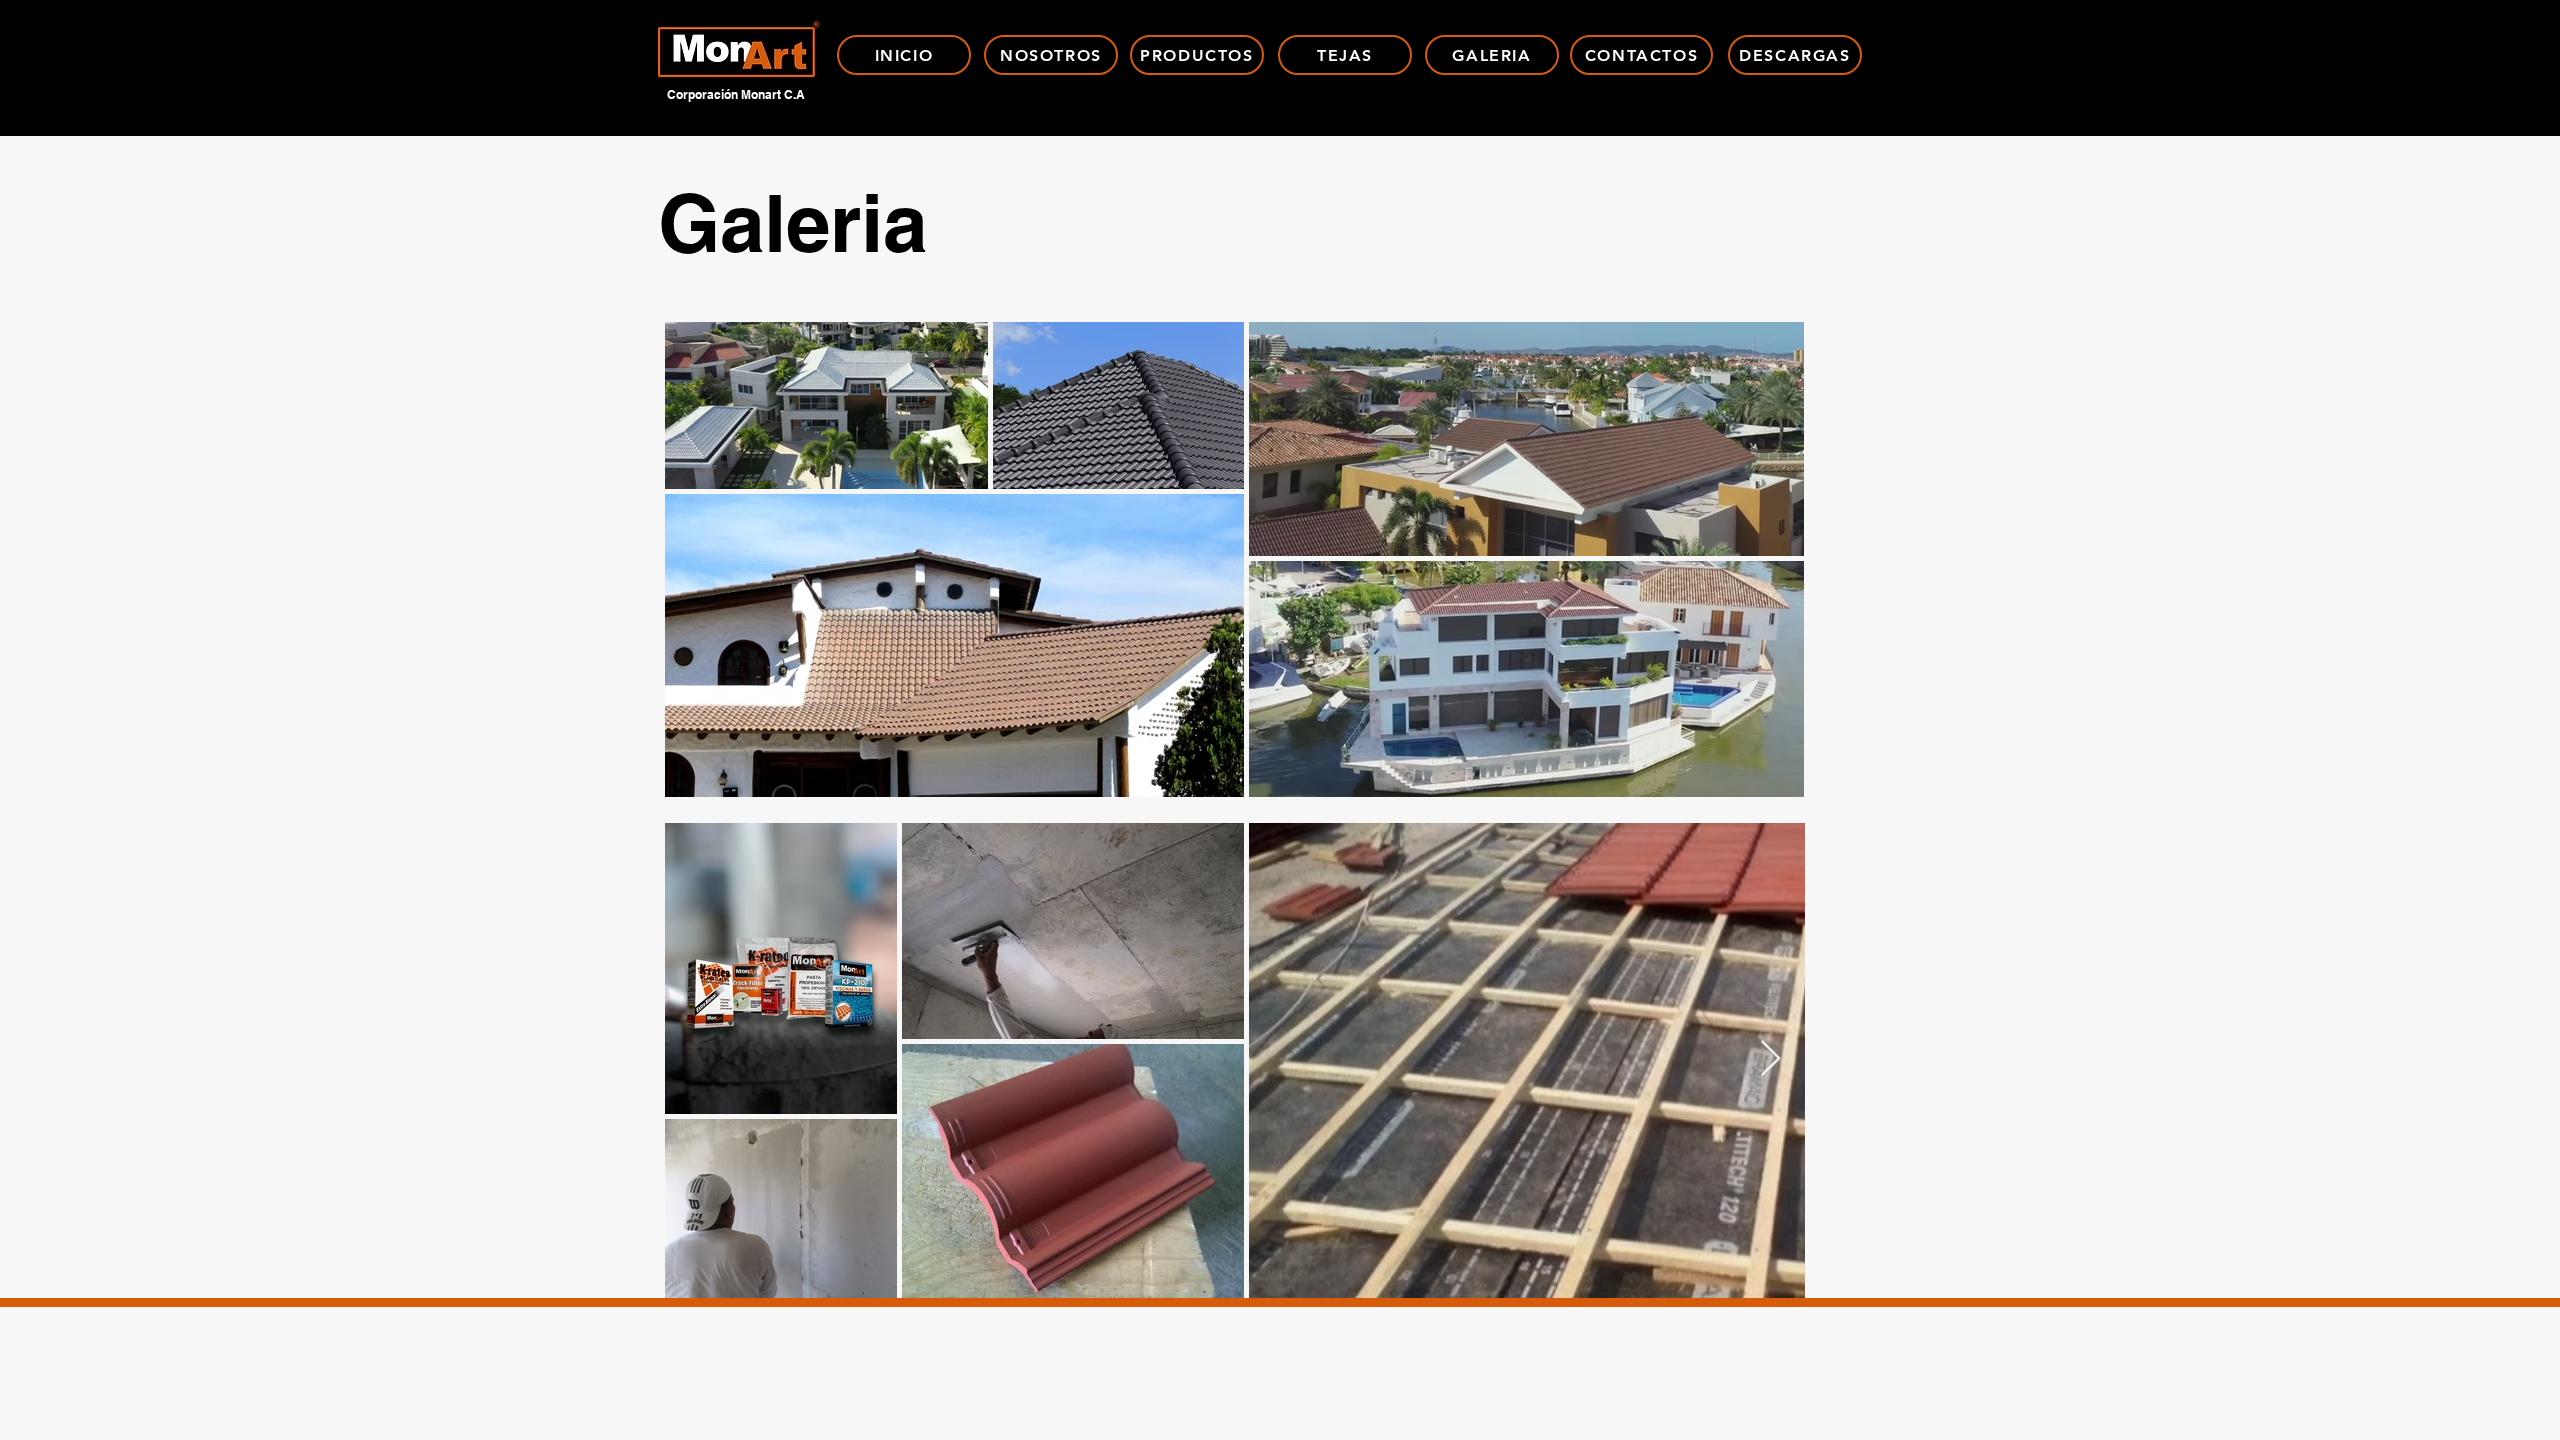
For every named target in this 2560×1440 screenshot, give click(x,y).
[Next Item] (1770, 1059)
